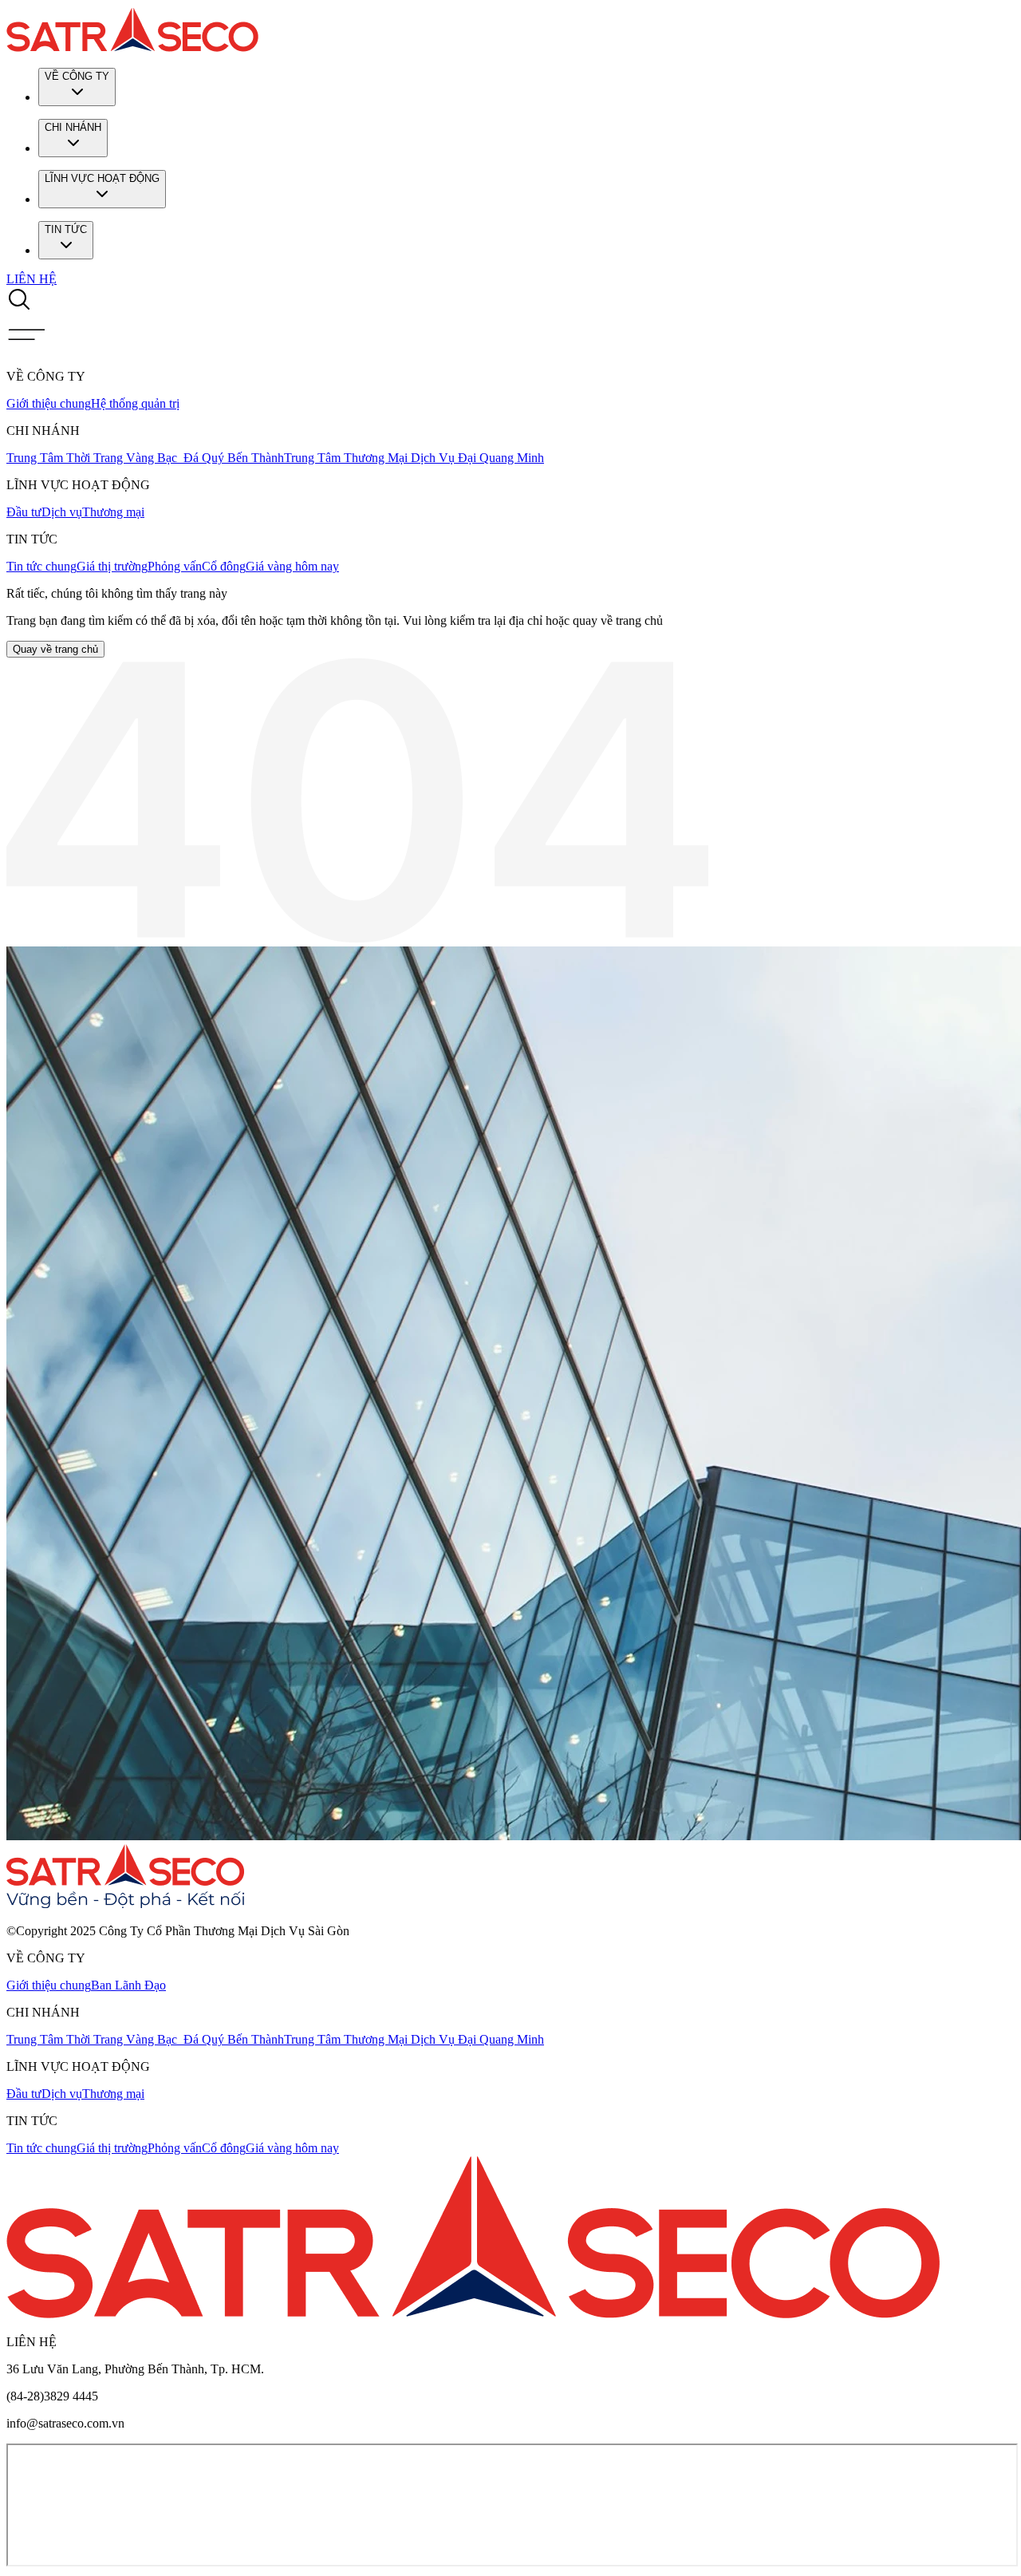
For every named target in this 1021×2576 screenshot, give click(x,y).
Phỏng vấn (175, 566)
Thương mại (113, 512)
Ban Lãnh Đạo (128, 1985)
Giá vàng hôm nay (292, 566)
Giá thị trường (112, 566)
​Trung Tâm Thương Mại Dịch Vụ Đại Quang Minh (414, 458)
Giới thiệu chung (49, 403)
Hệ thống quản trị (135, 403)
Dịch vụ (62, 512)
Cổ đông (224, 566)
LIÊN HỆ (32, 279)
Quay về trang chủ (55, 649)
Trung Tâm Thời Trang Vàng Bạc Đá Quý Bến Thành (145, 458)
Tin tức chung (41, 566)
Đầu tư (24, 512)
